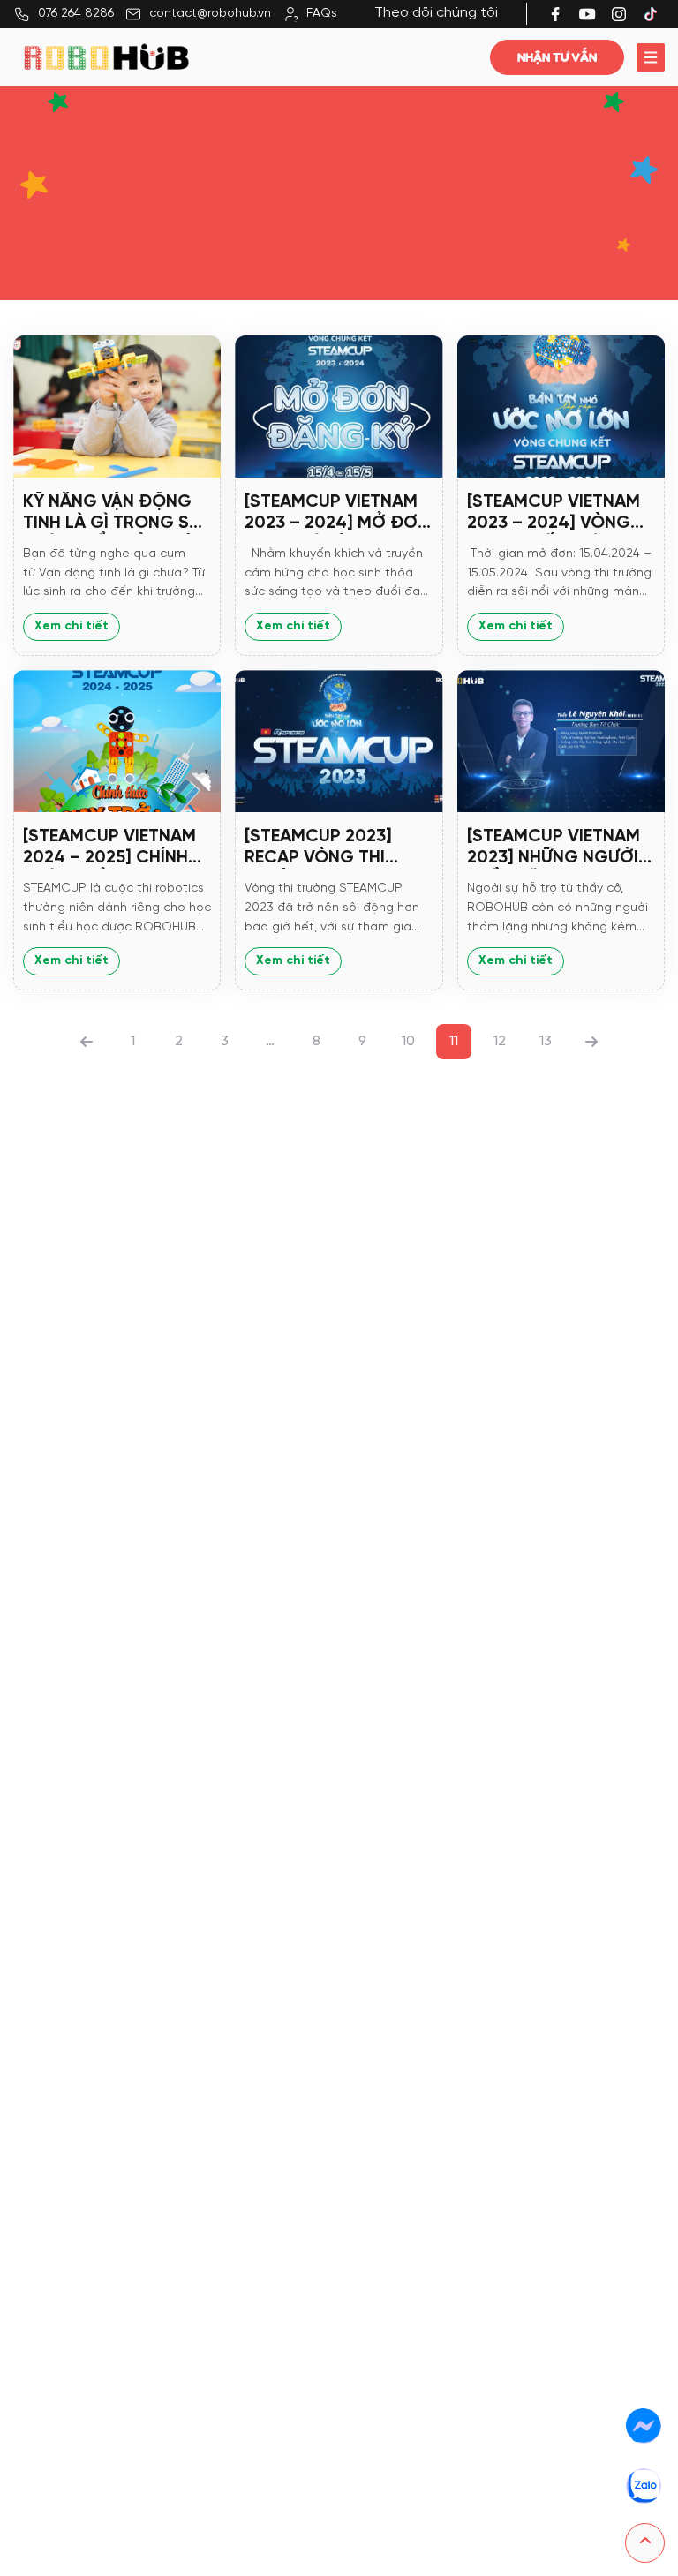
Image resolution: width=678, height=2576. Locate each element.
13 (546, 1041)
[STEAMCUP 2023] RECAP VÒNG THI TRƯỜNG (318, 848)
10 (408, 1041)
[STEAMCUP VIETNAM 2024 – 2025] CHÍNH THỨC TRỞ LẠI (109, 848)
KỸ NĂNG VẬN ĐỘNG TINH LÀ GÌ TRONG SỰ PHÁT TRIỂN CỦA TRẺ (112, 513)
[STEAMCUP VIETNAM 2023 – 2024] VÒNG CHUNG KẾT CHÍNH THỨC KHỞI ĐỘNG (554, 513)
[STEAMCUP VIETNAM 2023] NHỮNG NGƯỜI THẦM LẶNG (554, 848)
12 (500, 1041)
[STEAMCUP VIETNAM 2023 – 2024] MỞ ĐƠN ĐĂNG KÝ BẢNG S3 (337, 513)
